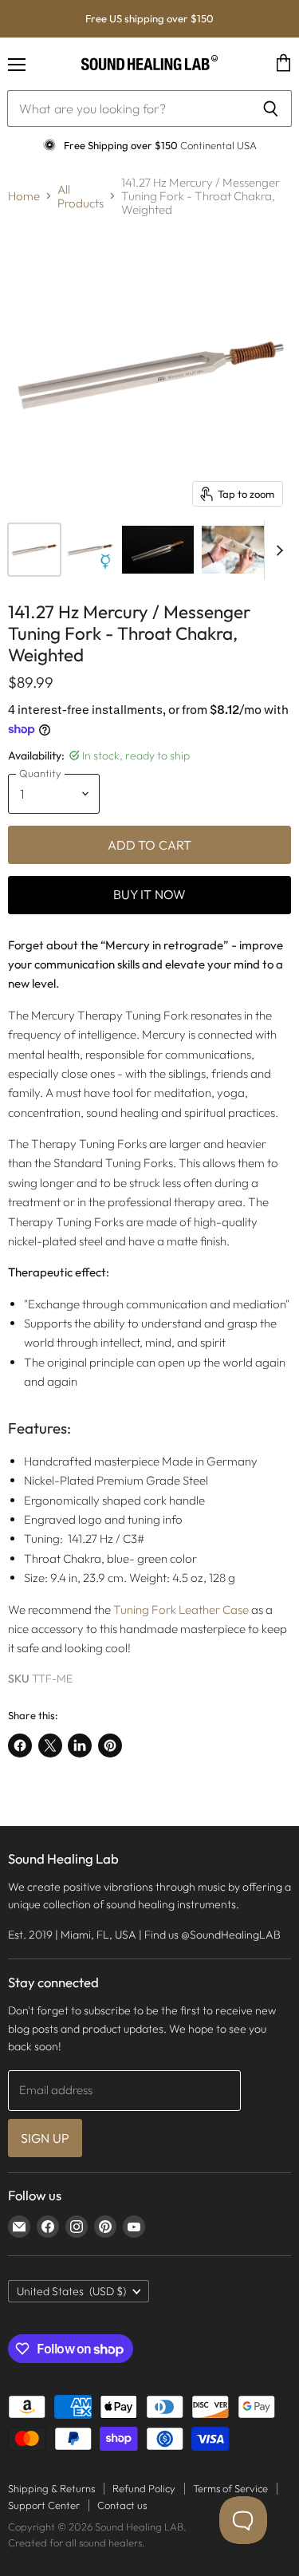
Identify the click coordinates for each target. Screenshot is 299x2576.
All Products (81, 197)
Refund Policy (144, 2488)
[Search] (271, 108)
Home (24, 196)
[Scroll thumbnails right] (277, 550)
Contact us (122, 2505)
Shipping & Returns (51, 2488)
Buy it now (150, 894)
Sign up (45, 2138)
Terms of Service (230, 2488)
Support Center (44, 2505)
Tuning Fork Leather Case (181, 1610)
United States (71, 2291)
